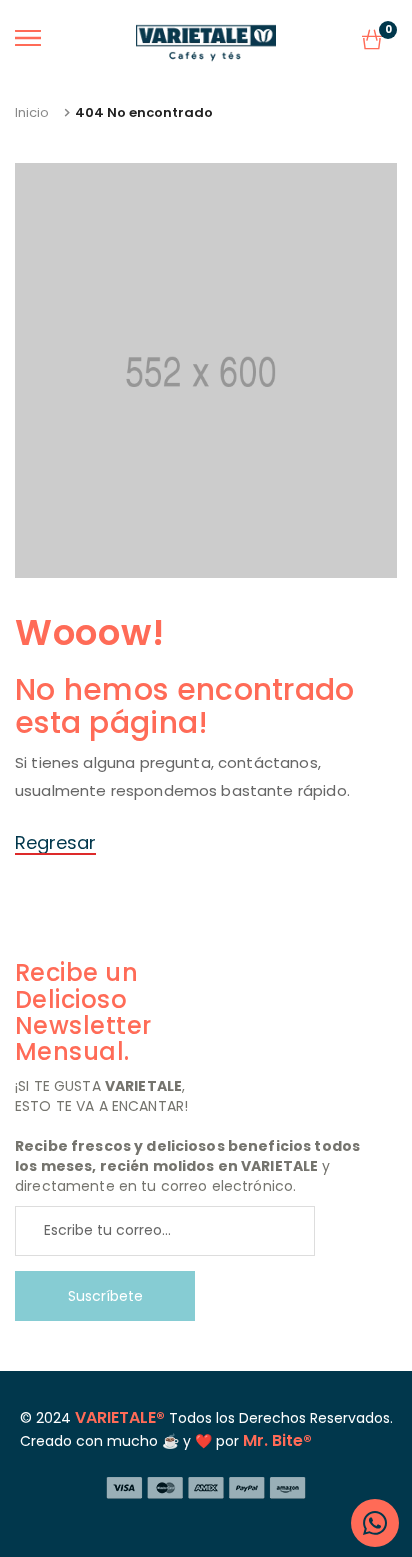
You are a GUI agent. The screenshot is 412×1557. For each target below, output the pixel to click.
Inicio (32, 113)
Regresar (55, 842)
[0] (372, 43)
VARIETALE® (120, 1417)
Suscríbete (105, 1296)
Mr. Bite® (277, 1440)
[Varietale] (206, 39)
